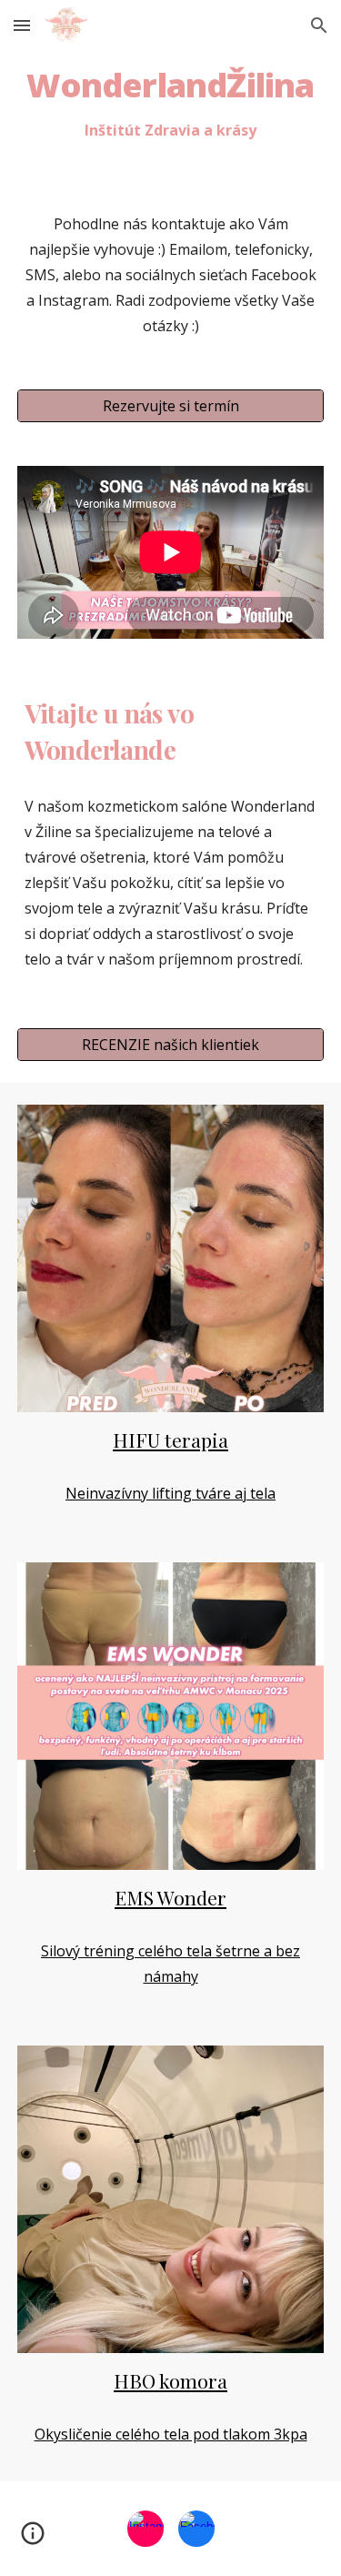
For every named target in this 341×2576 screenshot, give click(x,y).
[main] (171, 105)
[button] (22, 25)
